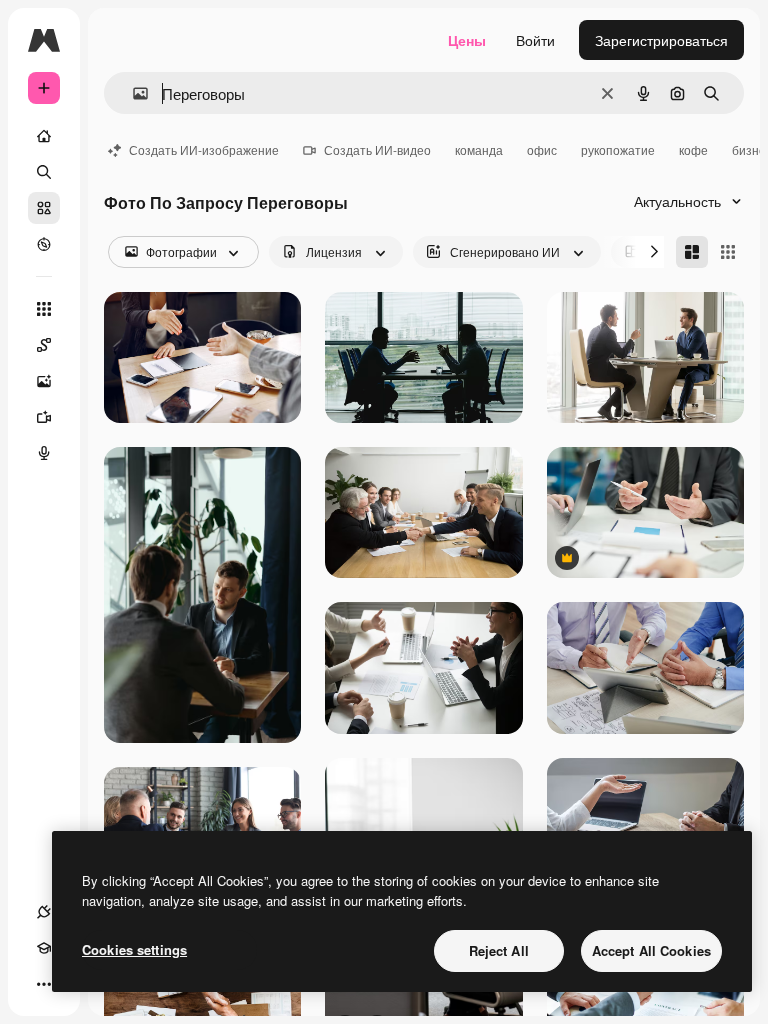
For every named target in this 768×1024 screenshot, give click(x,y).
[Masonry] (692, 252)
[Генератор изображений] (44, 381)
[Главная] (44, 136)
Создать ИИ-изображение (204, 149)
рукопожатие (618, 149)
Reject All (499, 950)
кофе (693, 149)
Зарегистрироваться (661, 40)
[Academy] (44, 948)
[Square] (728, 252)
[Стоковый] (44, 208)
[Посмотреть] (44, 244)
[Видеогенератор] (44, 417)
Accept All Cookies (651, 950)
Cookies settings (134, 949)
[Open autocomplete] (132, 93)
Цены (467, 40)
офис (542, 149)
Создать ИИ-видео (377, 149)
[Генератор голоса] (44, 453)
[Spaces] (44, 345)
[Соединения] (44, 912)
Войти (535, 40)
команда (479, 149)
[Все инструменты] (44, 309)
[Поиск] (44, 172)
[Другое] (44, 984)
